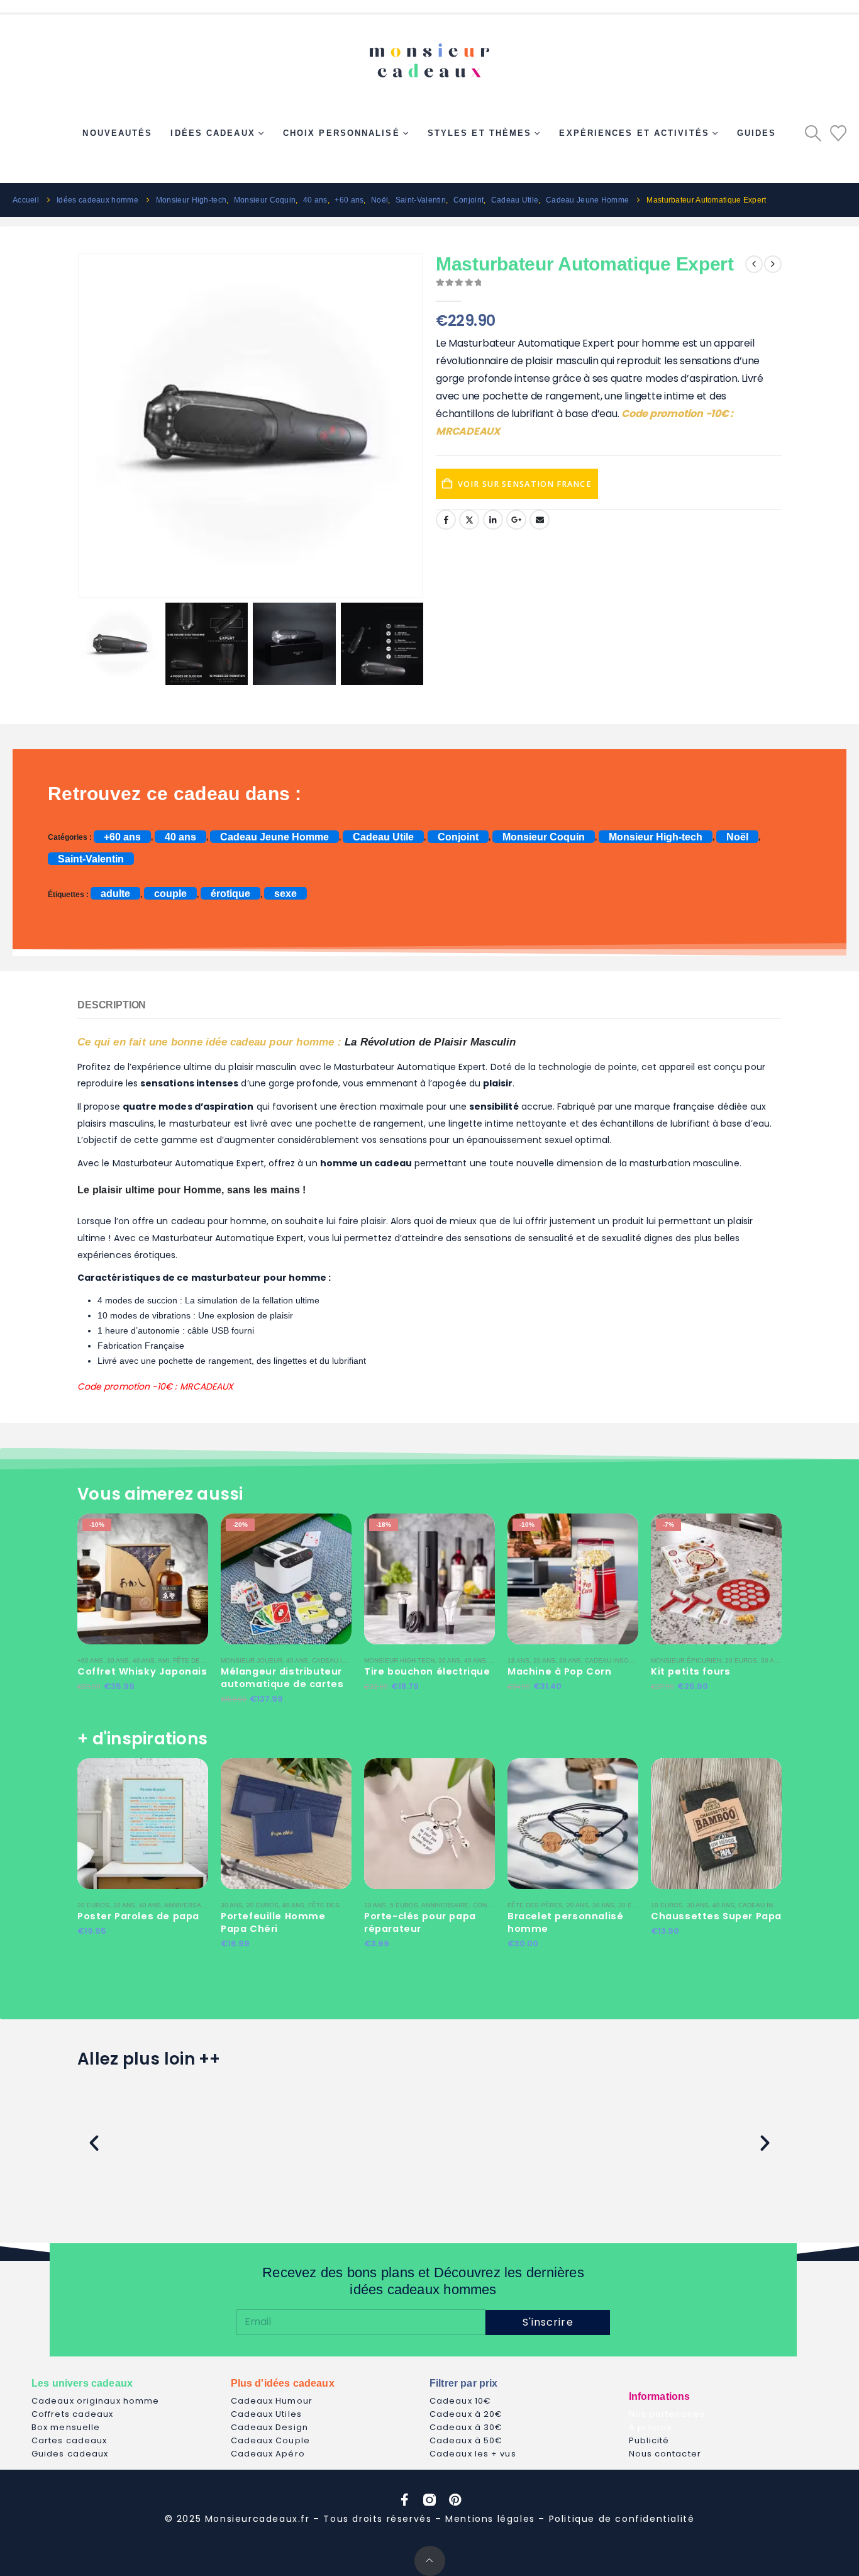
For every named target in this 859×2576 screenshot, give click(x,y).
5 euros (404, 1905)
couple (170, 894)
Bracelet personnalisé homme (565, 1922)
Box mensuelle (66, 2427)
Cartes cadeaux (69, 2440)
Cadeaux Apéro (268, 2454)
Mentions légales (490, 2519)
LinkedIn (493, 520)
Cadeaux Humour (272, 2401)
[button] (813, 133)
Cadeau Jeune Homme (274, 836)
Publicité (649, 2440)
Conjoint (458, 836)
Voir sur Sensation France (525, 484)
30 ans (118, 1660)
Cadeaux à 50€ (466, 2440)
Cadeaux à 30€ (466, 2427)
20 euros (741, 1660)
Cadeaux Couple (270, 2440)
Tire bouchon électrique (427, 1671)
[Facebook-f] (404, 2500)
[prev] (754, 264)
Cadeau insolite (341, 1660)
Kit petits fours (690, 1671)
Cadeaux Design (269, 2427)
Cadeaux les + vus (473, 2454)
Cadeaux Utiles (266, 2414)
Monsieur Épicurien (686, 1660)
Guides (757, 133)
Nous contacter (665, 2454)
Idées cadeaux (213, 133)
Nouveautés (117, 133)
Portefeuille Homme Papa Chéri (273, 1922)
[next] (773, 264)
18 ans (518, 1660)
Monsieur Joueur (252, 1660)
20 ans (544, 1660)
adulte (115, 894)
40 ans (180, 836)
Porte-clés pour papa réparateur (420, 1922)
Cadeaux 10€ (460, 2401)
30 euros (634, 1905)
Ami (163, 1660)
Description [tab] (112, 1005)
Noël (737, 836)
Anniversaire (188, 1905)
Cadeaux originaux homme (95, 2401)
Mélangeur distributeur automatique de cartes (282, 1678)
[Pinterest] (455, 2500)
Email (540, 520)
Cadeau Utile (383, 836)
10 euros (667, 1905)
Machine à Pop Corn (560, 1671)
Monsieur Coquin (544, 836)
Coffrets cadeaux (73, 2414)
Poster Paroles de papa (138, 1916)
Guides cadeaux (70, 2454)
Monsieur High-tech (656, 836)
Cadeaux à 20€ (466, 2414)
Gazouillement (469, 520)
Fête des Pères (201, 1660)
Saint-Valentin (91, 858)
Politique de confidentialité (622, 2519)
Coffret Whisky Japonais (142, 1671)
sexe (285, 894)
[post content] (143, 1579)
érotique (230, 894)
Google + (516, 520)
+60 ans (122, 836)
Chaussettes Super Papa (716, 1916)
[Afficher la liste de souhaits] (838, 133)
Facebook (446, 520)
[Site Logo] (429, 55)
